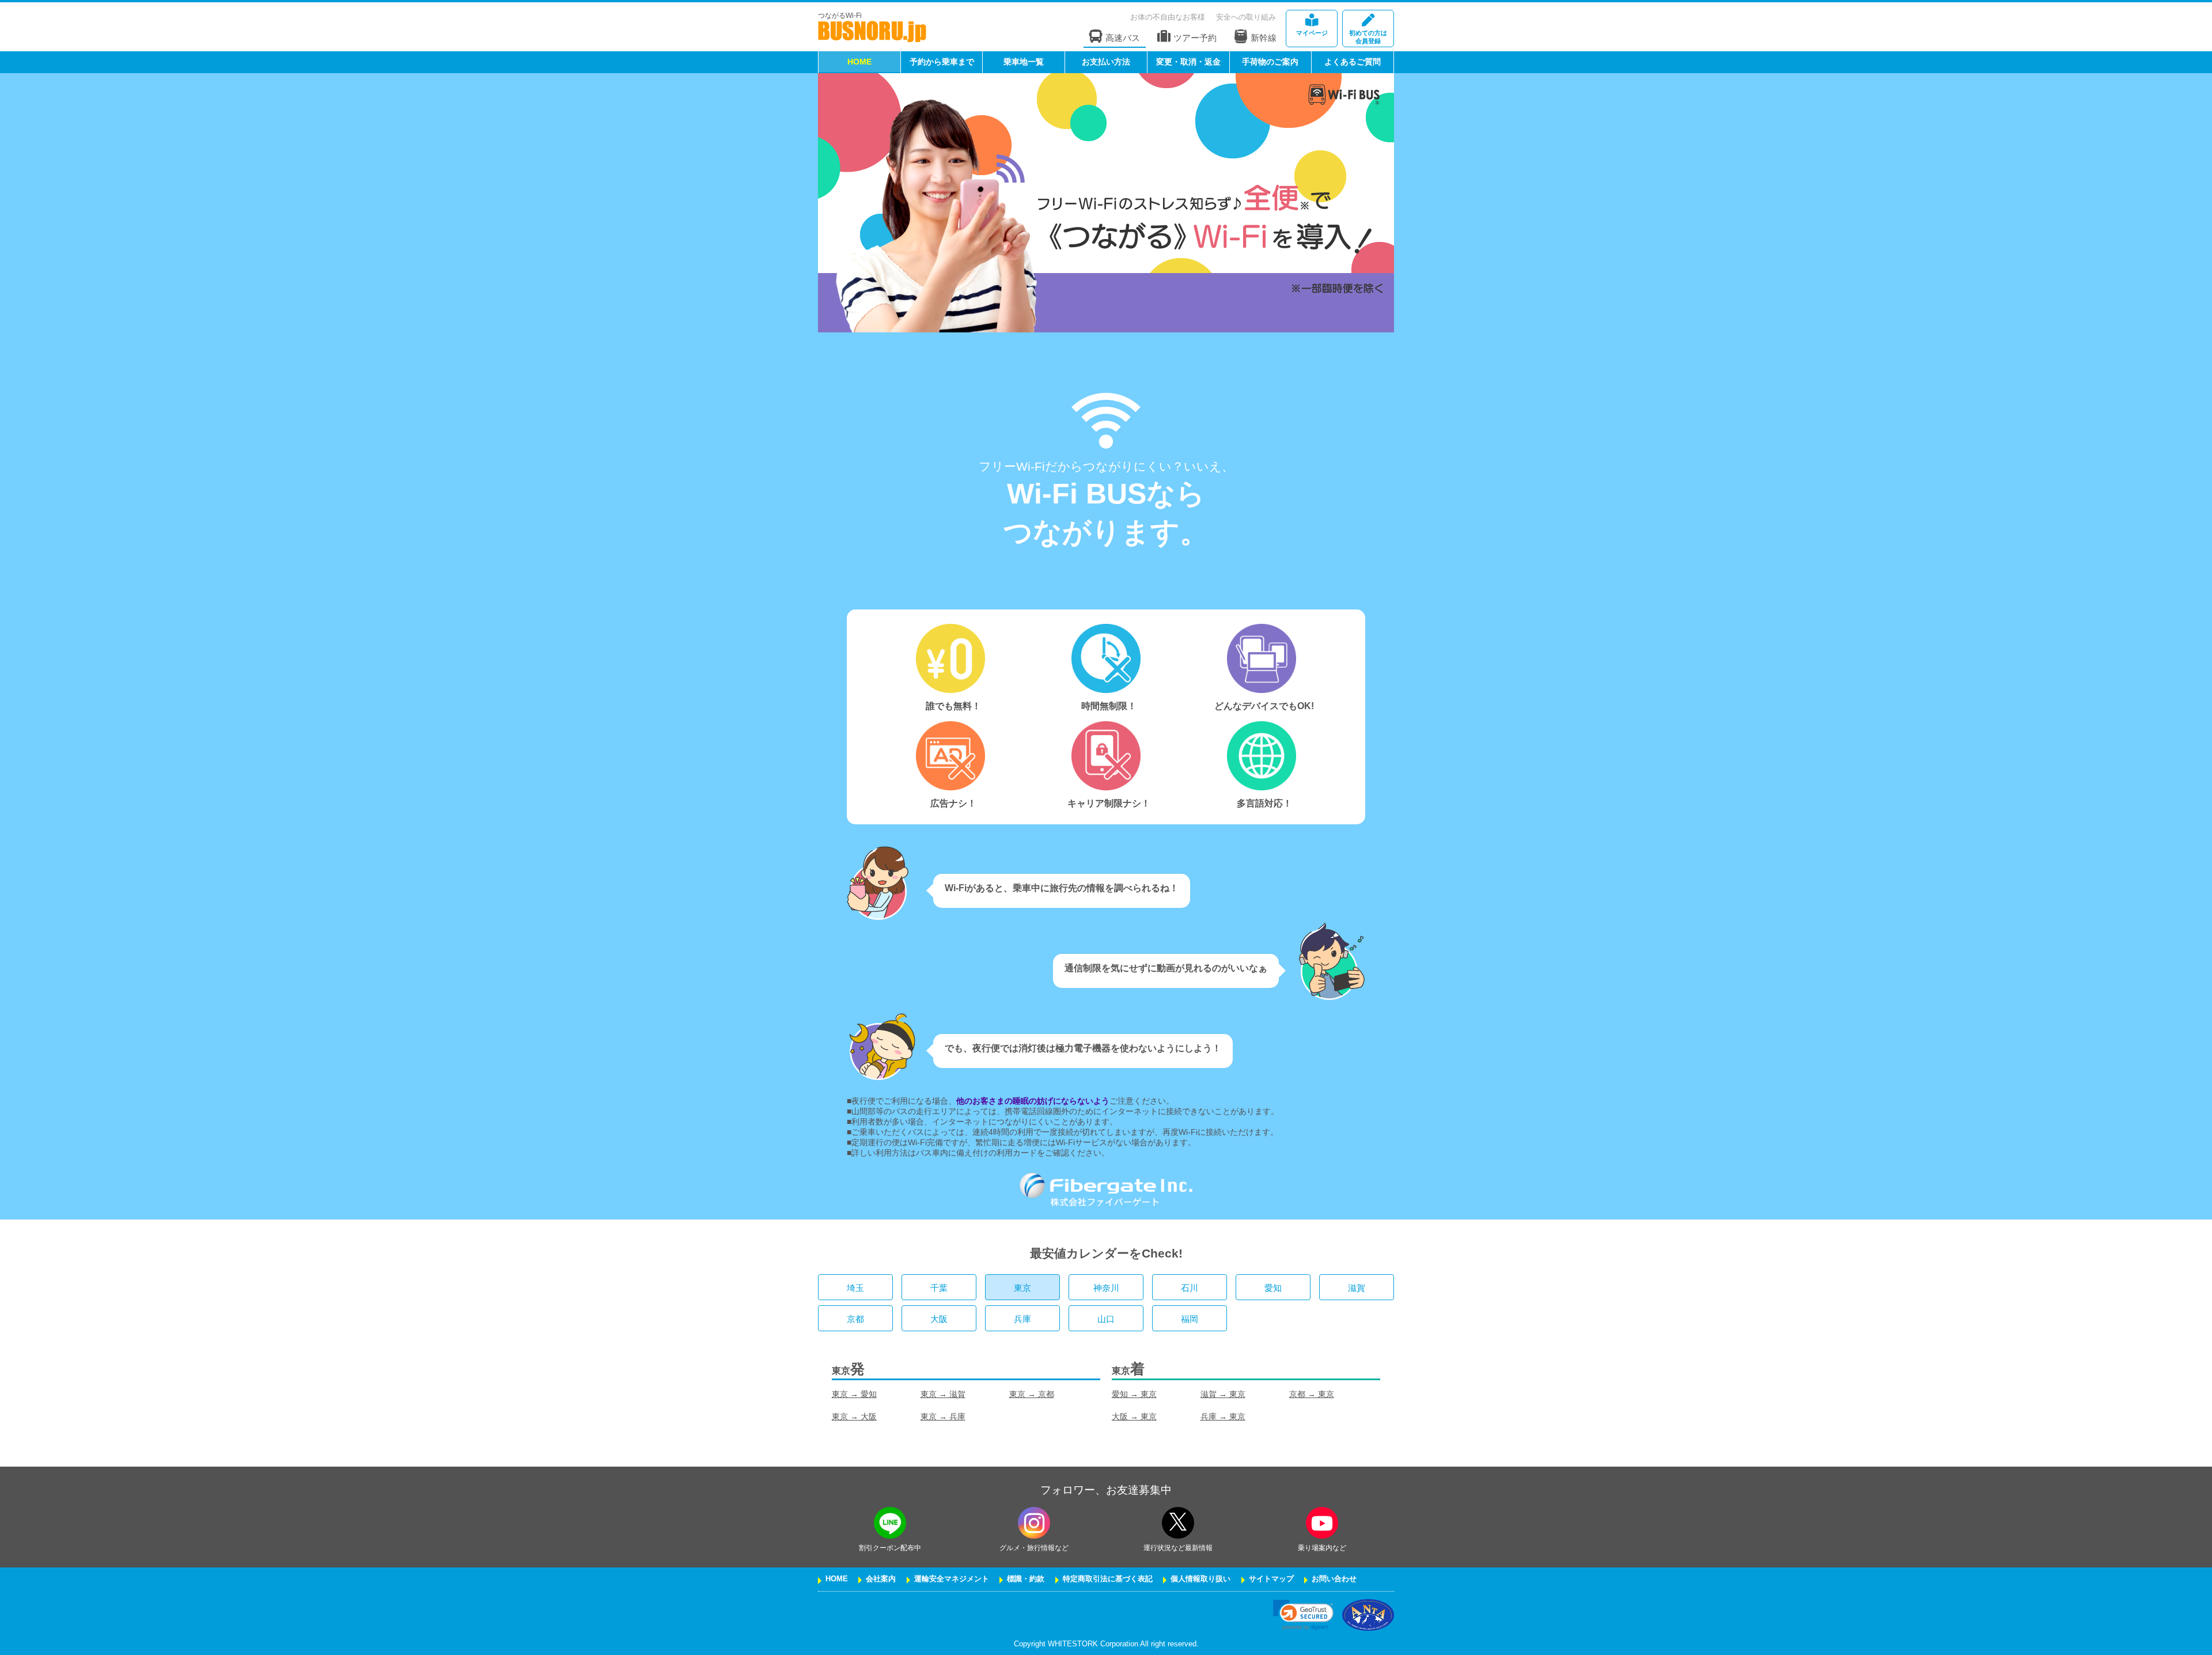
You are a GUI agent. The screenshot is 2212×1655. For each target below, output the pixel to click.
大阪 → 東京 (1134, 1417)
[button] (1303, 1615)
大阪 (939, 1319)
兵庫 (1022, 1319)
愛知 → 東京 (1134, 1394)
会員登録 (1368, 37)
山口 (1106, 1319)
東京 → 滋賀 (943, 1394)
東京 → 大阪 (854, 1417)
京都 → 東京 (1312, 1394)
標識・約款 (1026, 1579)
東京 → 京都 (1032, 1394)
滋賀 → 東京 (1223, 1394)
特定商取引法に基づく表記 (1108, 1579)
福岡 (1190, 1319)
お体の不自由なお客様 (1168, 17)
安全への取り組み (1246, 17)
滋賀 (1357, 1288)
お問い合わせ (1334, 1579)
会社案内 (881, 1579)
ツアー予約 (1195, 38)
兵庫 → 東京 (1223, 1417)
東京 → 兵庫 (943, 1417)
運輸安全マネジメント (952, 1579)
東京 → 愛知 (854, 1394)
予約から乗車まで (942, 62)
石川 (1190, 1288)
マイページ (1312, 33)
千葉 (939, 1288)
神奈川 (1106, 1288)
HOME (859, 62)
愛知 (1273, 1288)
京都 (855, 1319)
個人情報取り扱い (1200, 1579)
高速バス (1123, 38)
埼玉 (855, 1288)
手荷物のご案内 (1270, 62)
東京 (1022, 1288)
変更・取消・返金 (1188, 62)
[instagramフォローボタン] (1034, 1523)
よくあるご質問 (1353, 62)
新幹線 (1264, 38)
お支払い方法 (1106, 62)
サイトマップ (1271, 1579)
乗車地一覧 (1024, 62)
